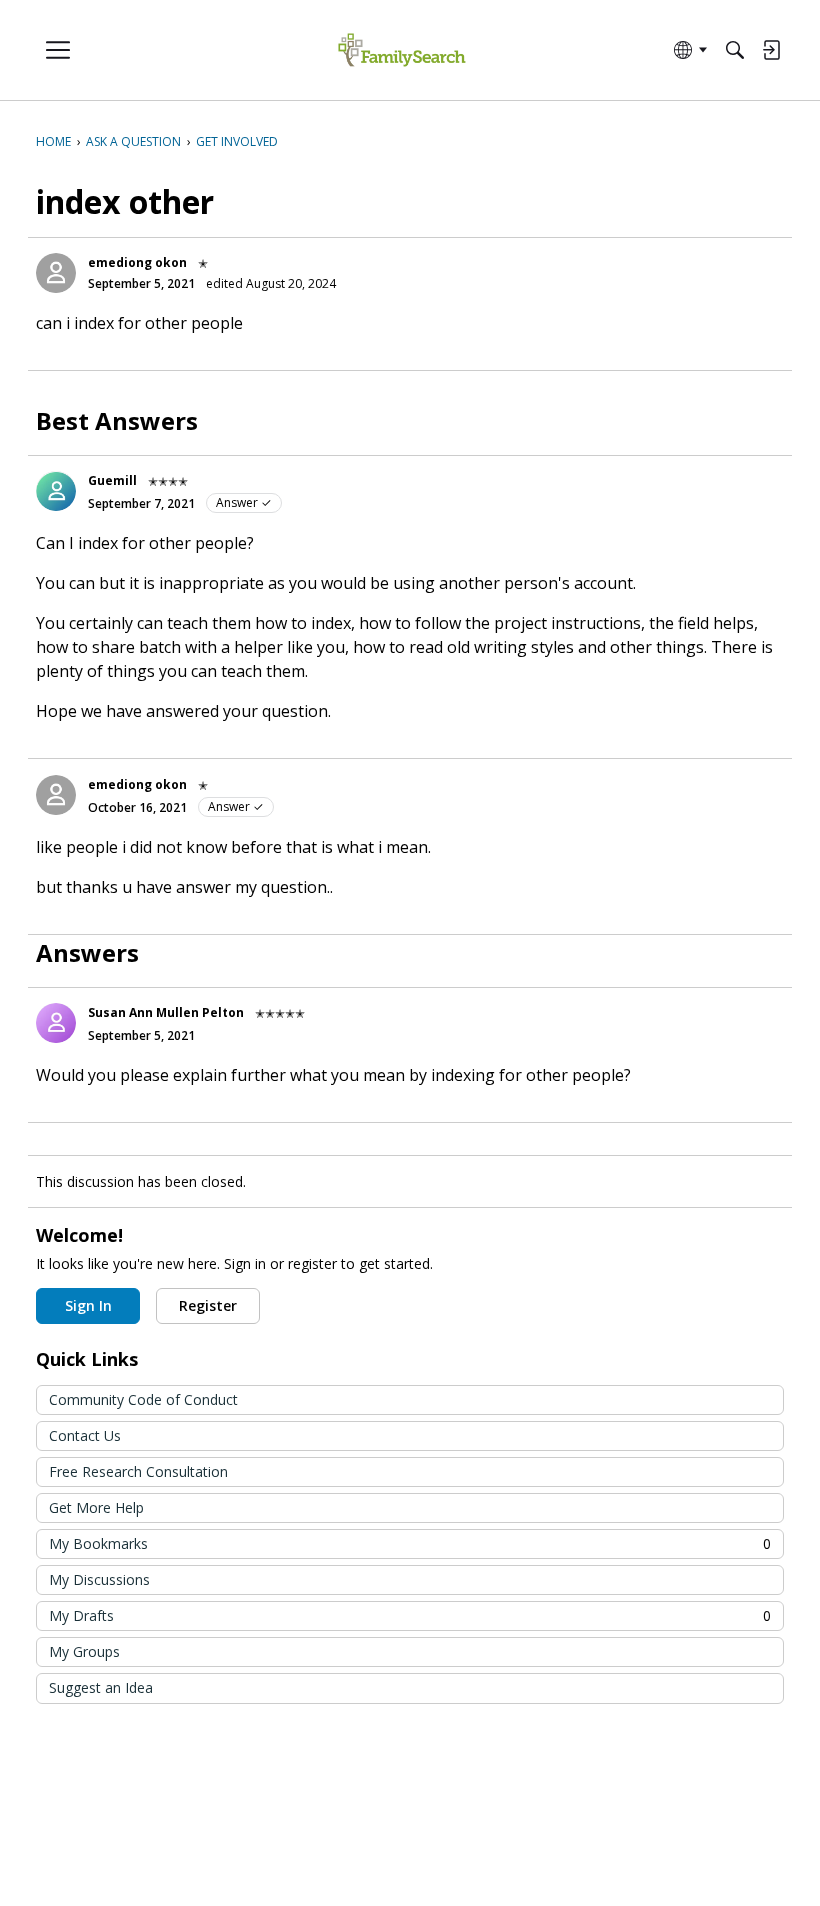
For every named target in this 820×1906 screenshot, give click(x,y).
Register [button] (208, 1305)
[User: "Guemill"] (56, 491)
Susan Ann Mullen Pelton (166, 1012)
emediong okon (137, 262)
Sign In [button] (88, 1305)
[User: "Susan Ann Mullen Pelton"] (56, 1023)
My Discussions (99, 1579)
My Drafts (410, 1615)
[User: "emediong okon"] (56, 273)
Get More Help (96, 1507)
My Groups (84, 1651)
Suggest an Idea (101, 1687)
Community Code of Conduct (143, 1399)
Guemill (112, 480)
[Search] (735, 50)
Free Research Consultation (138, 1471)
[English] (401, 50)
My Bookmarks (410, 1543)
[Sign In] (771, 50)
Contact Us (85, 1435)
